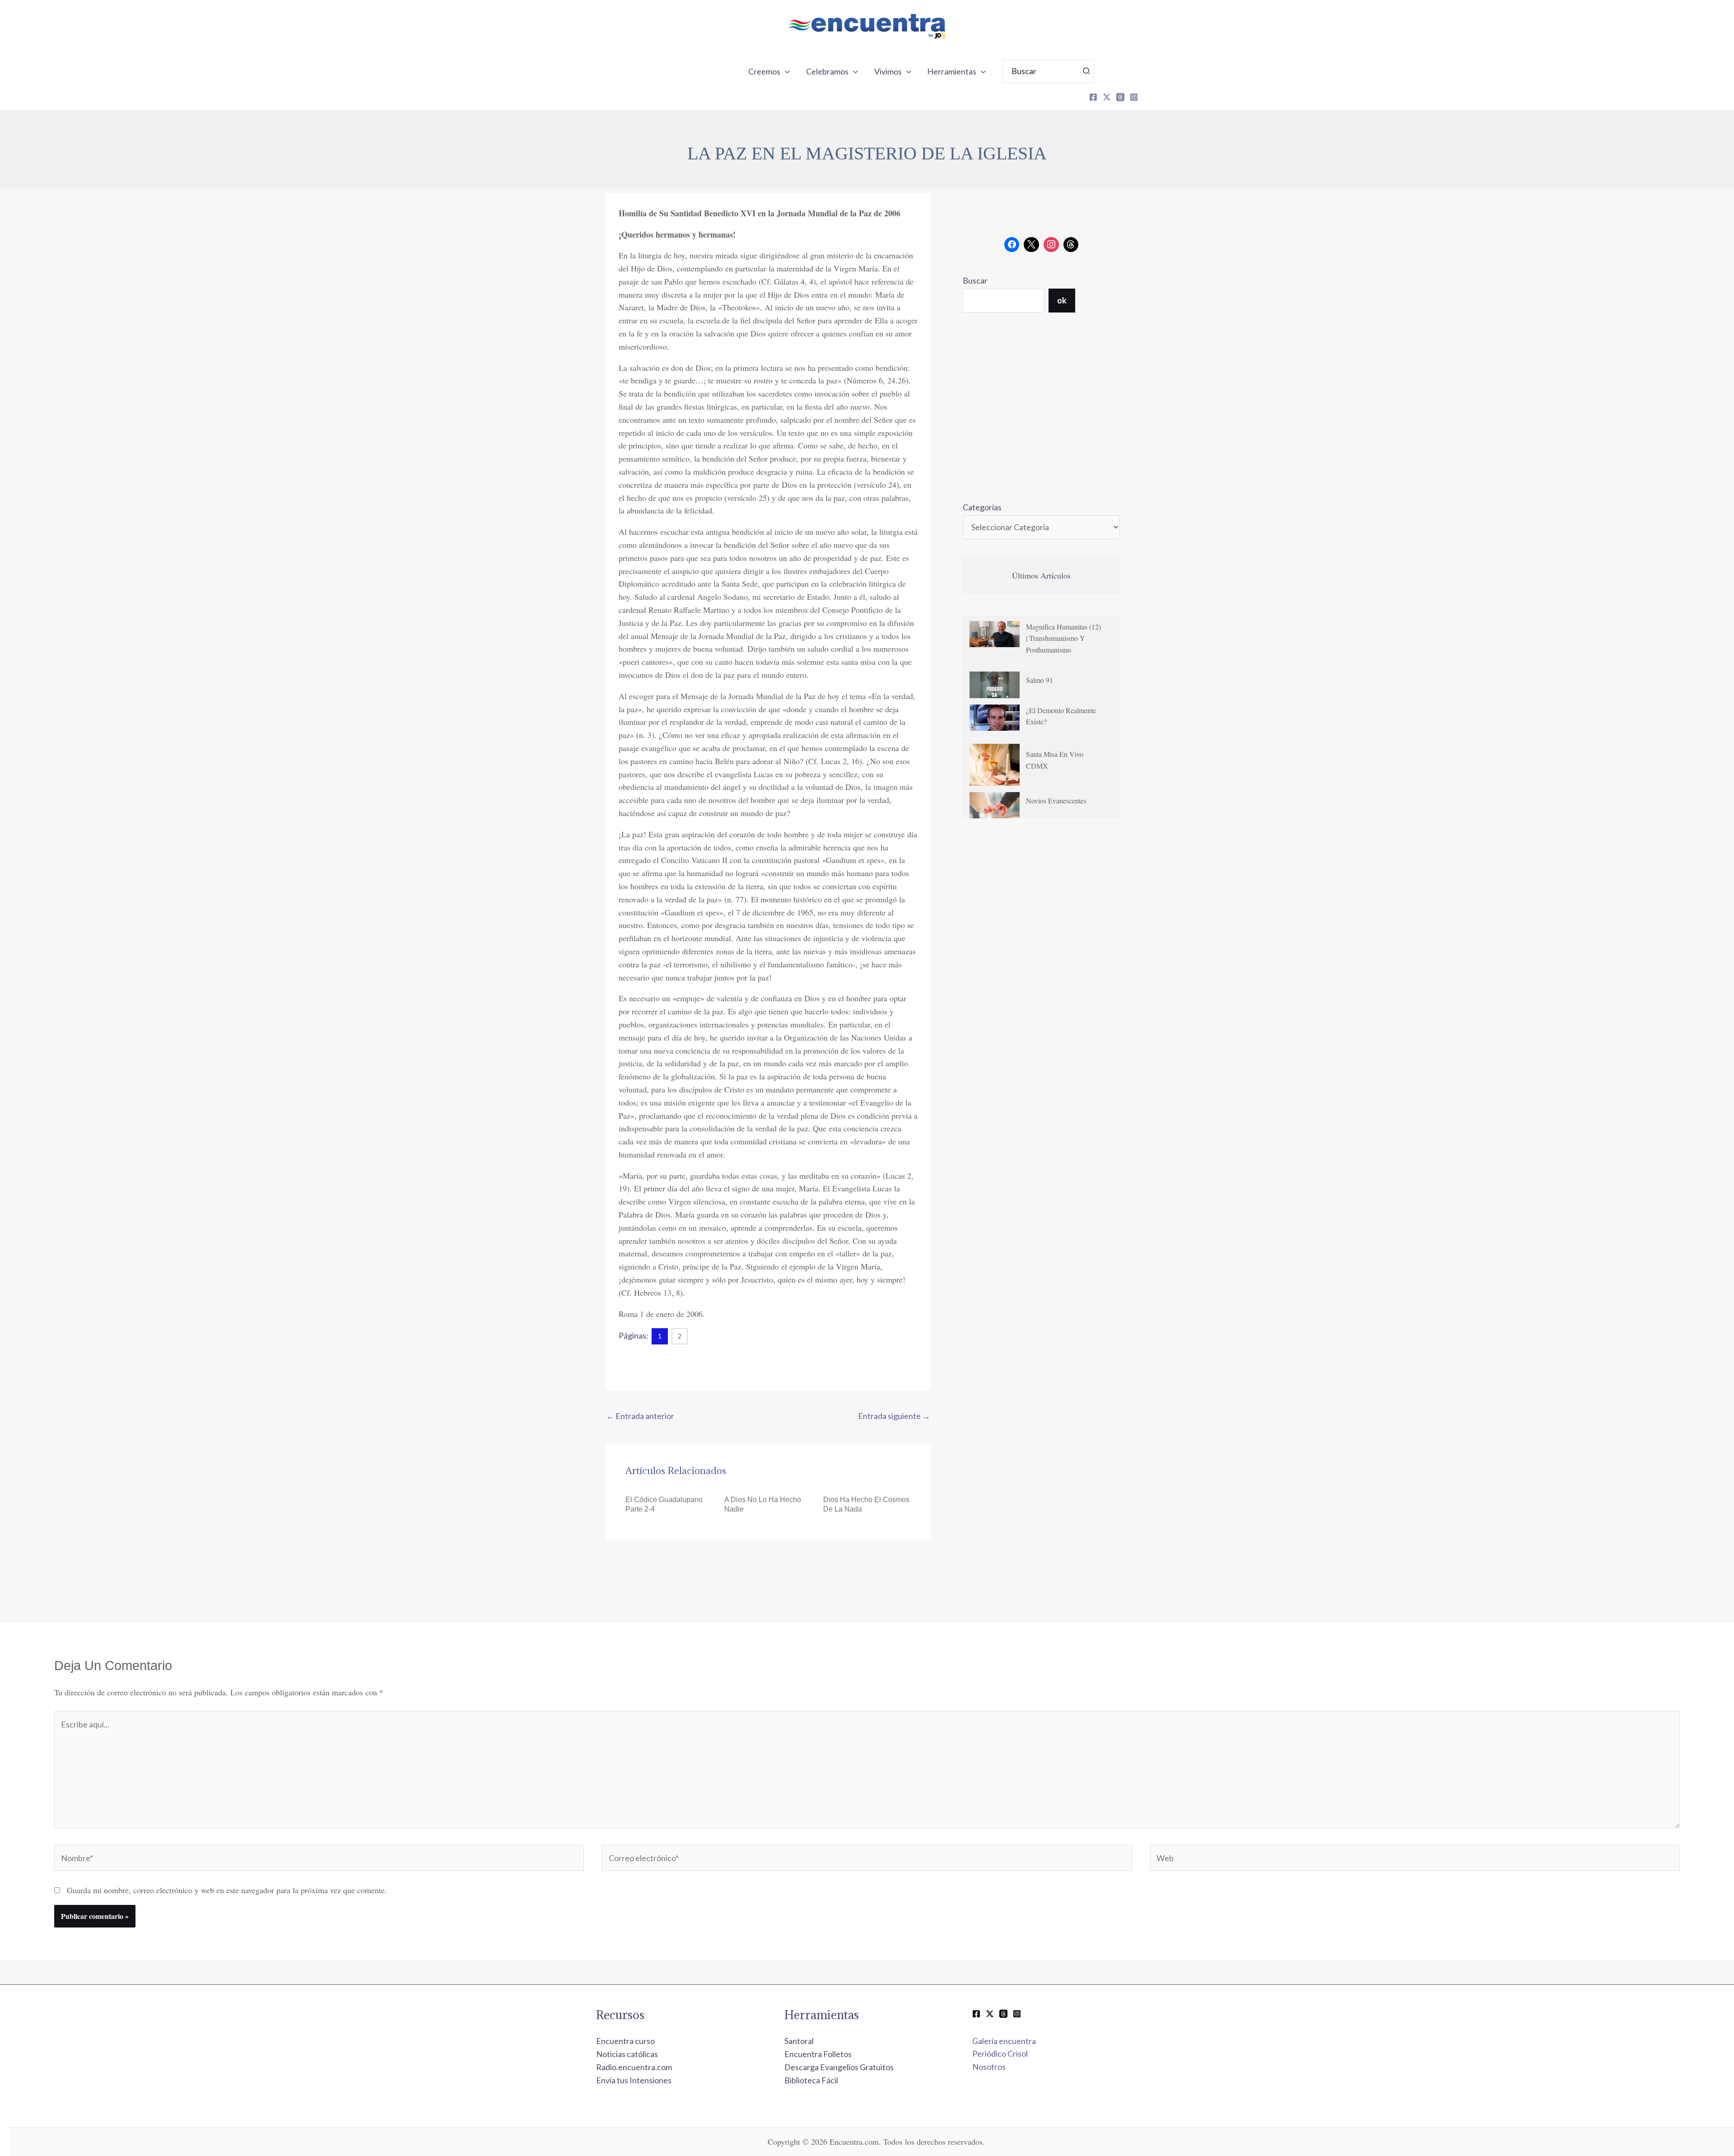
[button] (785, 71)
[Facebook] (1093, 97)
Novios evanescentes (1056, 800)
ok (1062, 300)
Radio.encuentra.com (634, 2067)
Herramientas (952, 71)
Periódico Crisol (1000, 2053)
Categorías (982, 507)
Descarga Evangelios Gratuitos (839, 2067)
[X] (1107, 97)
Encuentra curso (625, 2041)
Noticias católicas (627, 2054)
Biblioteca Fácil (811, 2080)
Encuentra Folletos (818, 2054)
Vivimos (888, 71)
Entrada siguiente (894, 1416)
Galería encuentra (1004, 2041)
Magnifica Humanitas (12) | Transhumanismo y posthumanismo (1063, 638)
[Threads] (1120, 97)
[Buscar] (1087, 71)
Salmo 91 (1039, 680)
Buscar (975, 280)
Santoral (799, 2041)
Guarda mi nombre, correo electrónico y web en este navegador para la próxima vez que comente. (227, 1890)
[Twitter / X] (990, 2014)
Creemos (764, 71)
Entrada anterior (640, 1416)
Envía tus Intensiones (634, 2080)
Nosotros (989, 2067)
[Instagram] (1134, 97)
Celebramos (827, 71)
